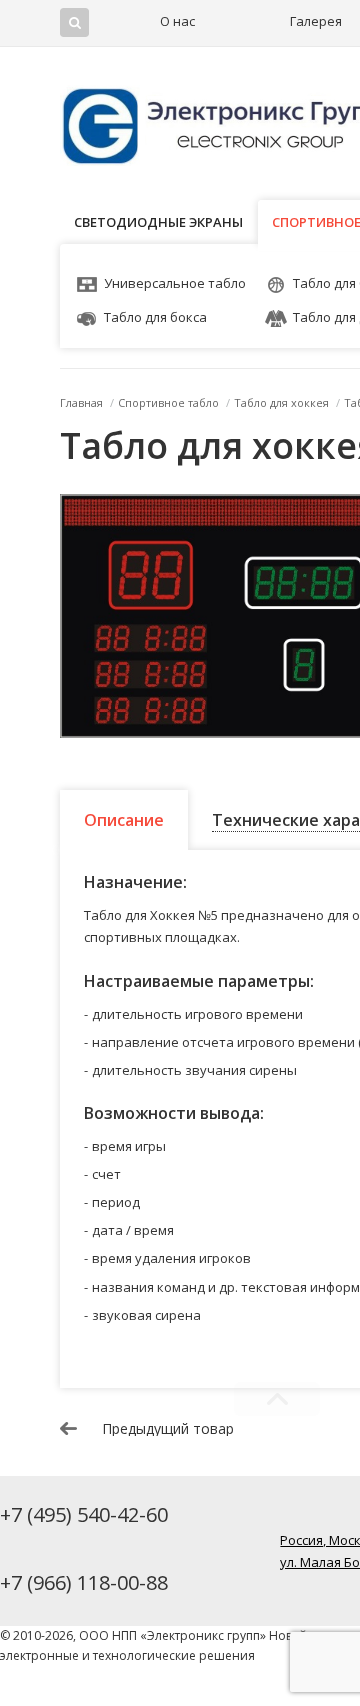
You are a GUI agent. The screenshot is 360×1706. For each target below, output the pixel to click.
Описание (124, 820)
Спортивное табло (168, 402)
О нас (177, 21)
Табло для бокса (155, 317)
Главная (81, 402)
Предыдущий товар (168, 1429)
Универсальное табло (175, 283)
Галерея (316, 21)
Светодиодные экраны (158, 222)
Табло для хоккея (281, 402)
